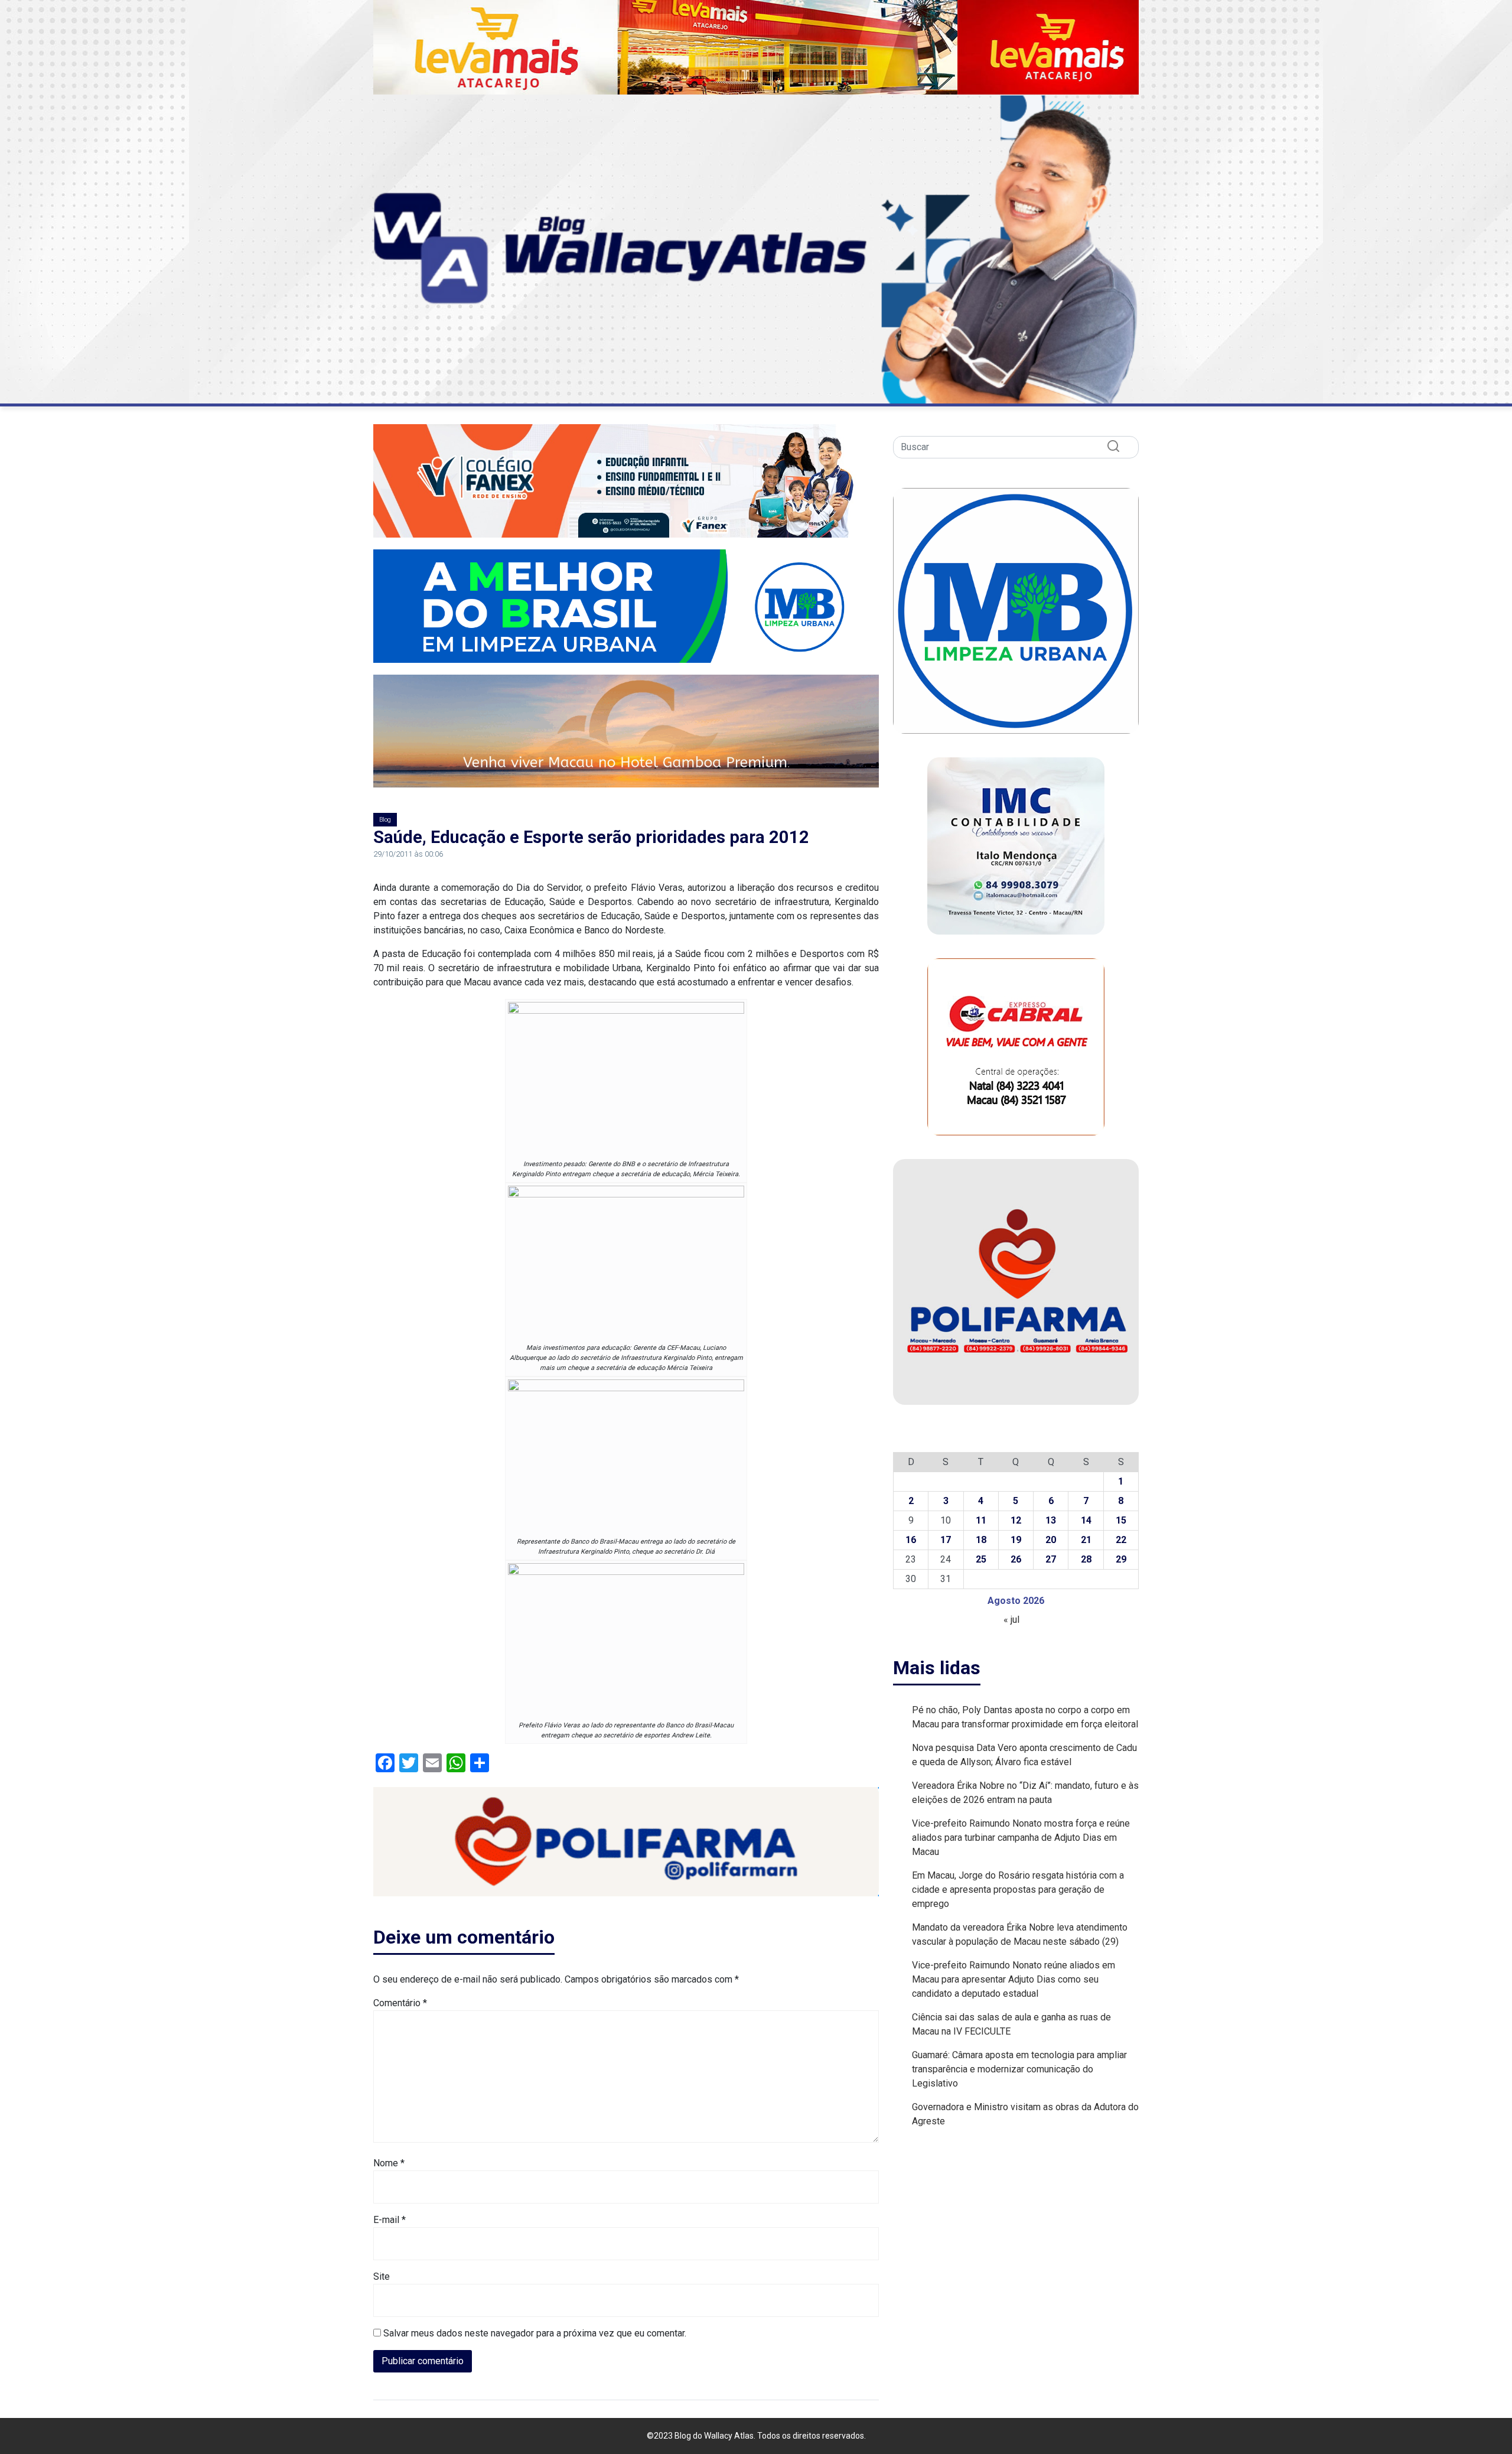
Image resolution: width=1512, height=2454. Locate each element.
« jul (1011, 1620)
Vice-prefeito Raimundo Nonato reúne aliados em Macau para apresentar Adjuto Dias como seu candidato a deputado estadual (1014, 1979)
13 (1051, 1520)
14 (1086, 1520)
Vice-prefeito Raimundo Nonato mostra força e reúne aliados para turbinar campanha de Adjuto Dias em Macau (1021, 1838)
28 (1086, 1559)
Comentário (400, 2003)
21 (1086, 1540)
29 (1121, 1559)
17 (946, 1540)
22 (1121, 1540)
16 (911, 1540)
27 (1051, 1559)
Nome (389, 2163)
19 (1016, 1540)
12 (1016, 1520)
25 (981, 1559)
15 (1121, 1520)
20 (1051, 1540)
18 (981, 1540)
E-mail (390, 2220)
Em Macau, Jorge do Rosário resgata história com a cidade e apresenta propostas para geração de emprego (1018, 1890)
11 (981, 1520)
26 (1016, 1559)
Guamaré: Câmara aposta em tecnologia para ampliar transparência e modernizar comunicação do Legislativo (1019, 2069)
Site (382, 2276)
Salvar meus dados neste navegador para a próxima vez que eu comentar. (535, 2333)
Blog (385, 820)
